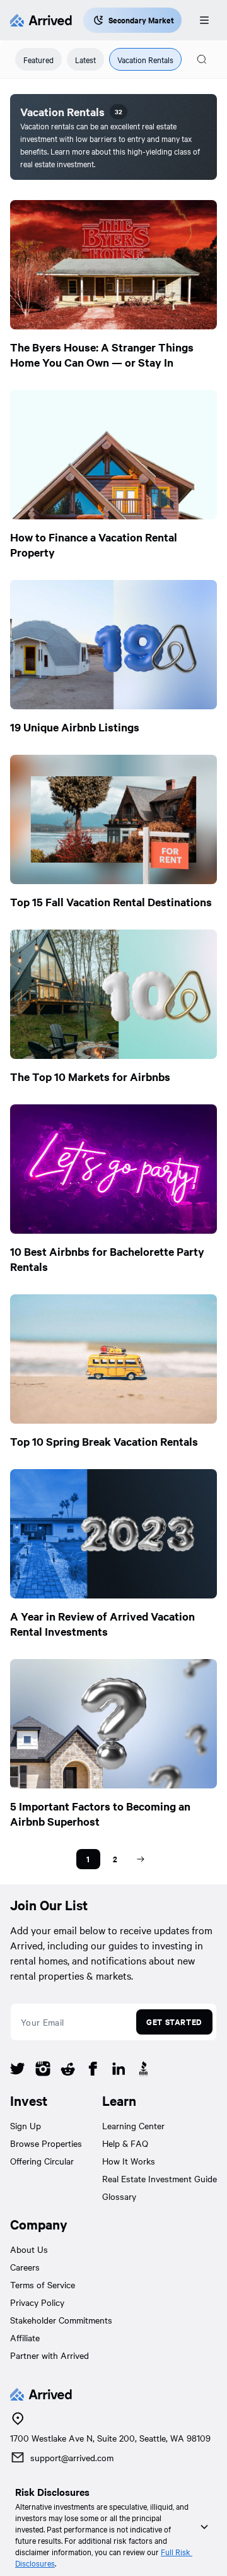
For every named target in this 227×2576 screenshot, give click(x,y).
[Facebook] (93, 2071)
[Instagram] (43, 2071)
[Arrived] (41, 20)
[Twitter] (18, 2071)
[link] (88, 1859)
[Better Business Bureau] (144, 2071)
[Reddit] (68, 2071)
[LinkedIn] (119, 2071)
